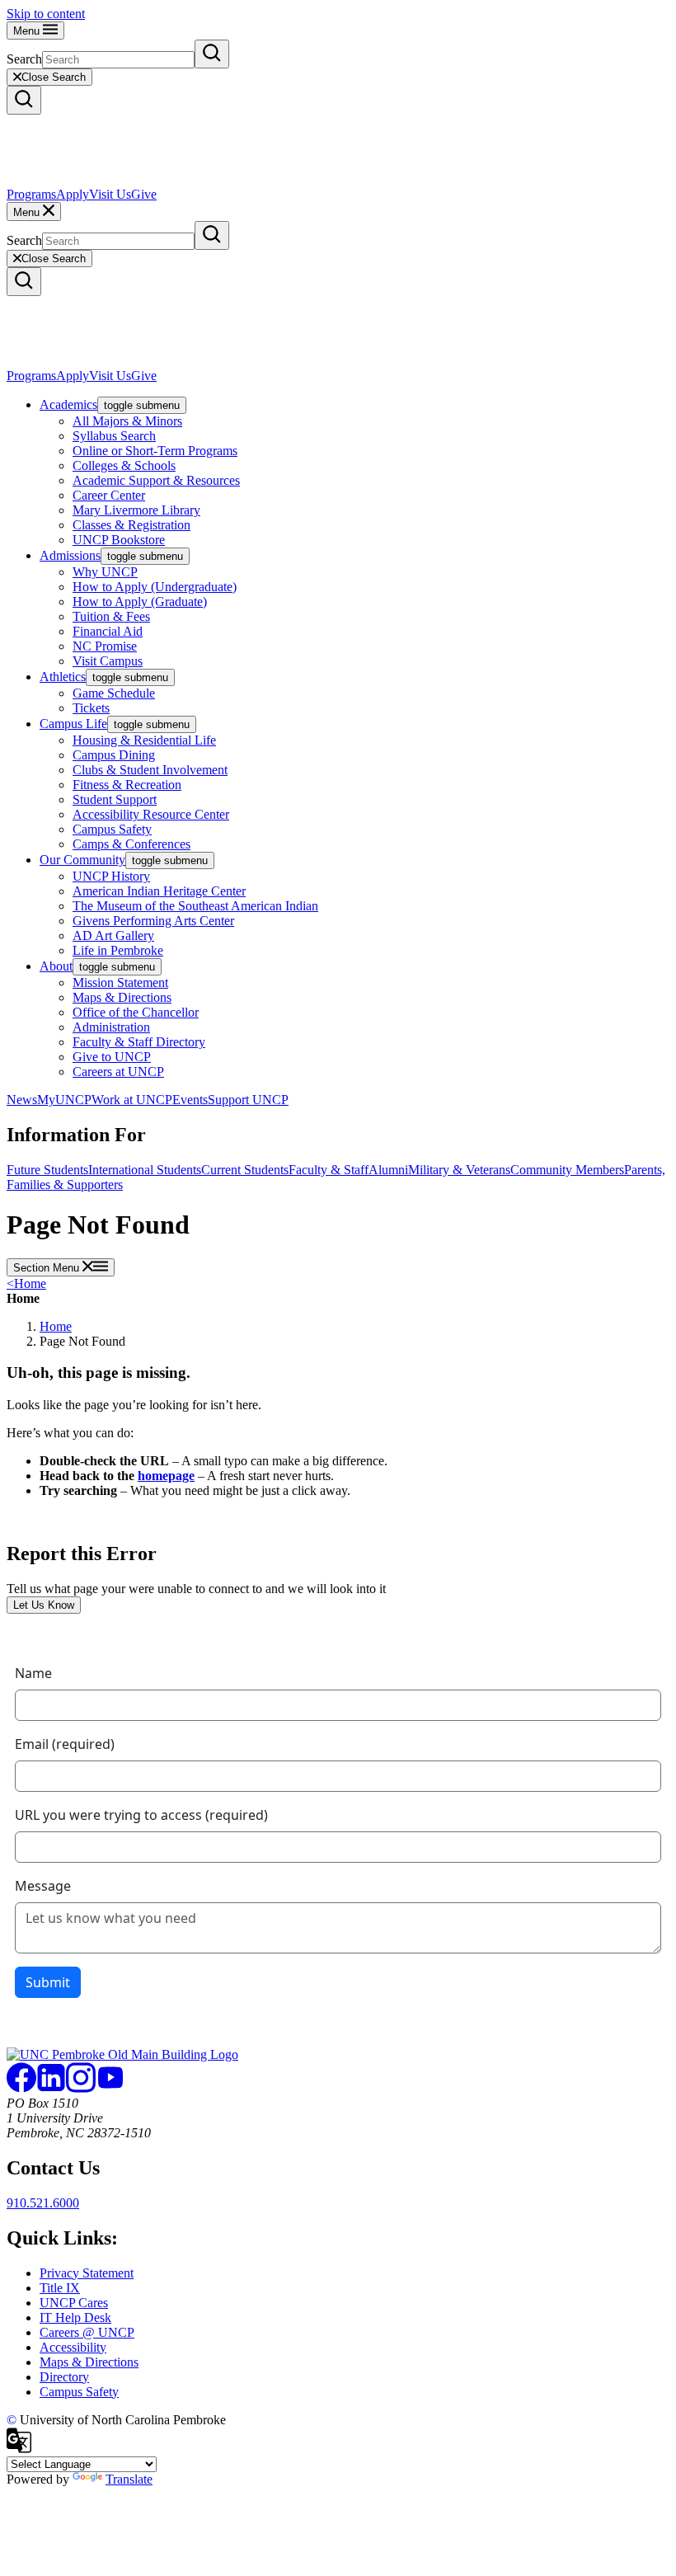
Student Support (115, 799)
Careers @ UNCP (87, 2332)
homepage (166, 1476)
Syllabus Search (114, 436)
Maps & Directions (122, 997)
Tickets (91, 708)
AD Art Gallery (113, 935)
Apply (73, 194)
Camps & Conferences (131, 844)
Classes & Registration (131, 525)
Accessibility (73, 2347)
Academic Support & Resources (156, 480)
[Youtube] (110, 2088)
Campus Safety (112, 829)
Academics (68, 404)
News (22, 1100)
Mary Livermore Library (136, 510)
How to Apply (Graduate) (140, 602)
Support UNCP (248, 1100)
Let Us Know (44, 1605)
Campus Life (73, 724)
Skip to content (46, 14)
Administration (111, 1027)
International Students (145, 1170)
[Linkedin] (51, 2088)
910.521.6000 (43, 2203)
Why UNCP (105, 572)
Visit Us (110, 194)
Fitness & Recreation (127, 785)
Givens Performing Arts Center (153, 921)
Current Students (245, 1170)
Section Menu (48, 1268)
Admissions (70, 555)
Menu (28, 31)
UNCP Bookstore (119, 540)
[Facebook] (21, 2088)
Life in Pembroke (118, 950)
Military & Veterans (459, 1170)
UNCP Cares (74, 2303)
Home (26, 1283)
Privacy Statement (87, 2273)
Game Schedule (114, 693)
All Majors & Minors (127, 421)
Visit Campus (108, 661)
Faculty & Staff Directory (139, 1042)
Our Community (82, 860)
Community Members (567, 1170)
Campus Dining (114, 755)
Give (144, 194)
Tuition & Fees (111, 616)
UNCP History (111, 876)
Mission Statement (120, 982)
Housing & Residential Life (144, 740)
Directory (64, 2377)
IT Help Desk (75, 2317)
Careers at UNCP (118, 1072)
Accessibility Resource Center (151, 814)
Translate (129, 2479)
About (56, 966)
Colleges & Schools (124, 465)
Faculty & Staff (329, 1170)
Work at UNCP (132, 1100)
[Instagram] (81, 2088)
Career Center (109, 495)
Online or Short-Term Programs (155, 451)
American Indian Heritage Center (159, 891)
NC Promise (105, 646)
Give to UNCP (112, 1057)
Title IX (60, 2288)
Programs (31, 194)
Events (190, 1100)
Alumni (388, 1170)
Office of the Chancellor (136, 1012)
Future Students (47, 1170)
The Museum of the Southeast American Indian (195, 906)
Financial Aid (108, 631)
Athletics (63, 677)
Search (24, 59)
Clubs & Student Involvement (150, 770)
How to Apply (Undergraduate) (155, 587)
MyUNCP (64, 1100)
